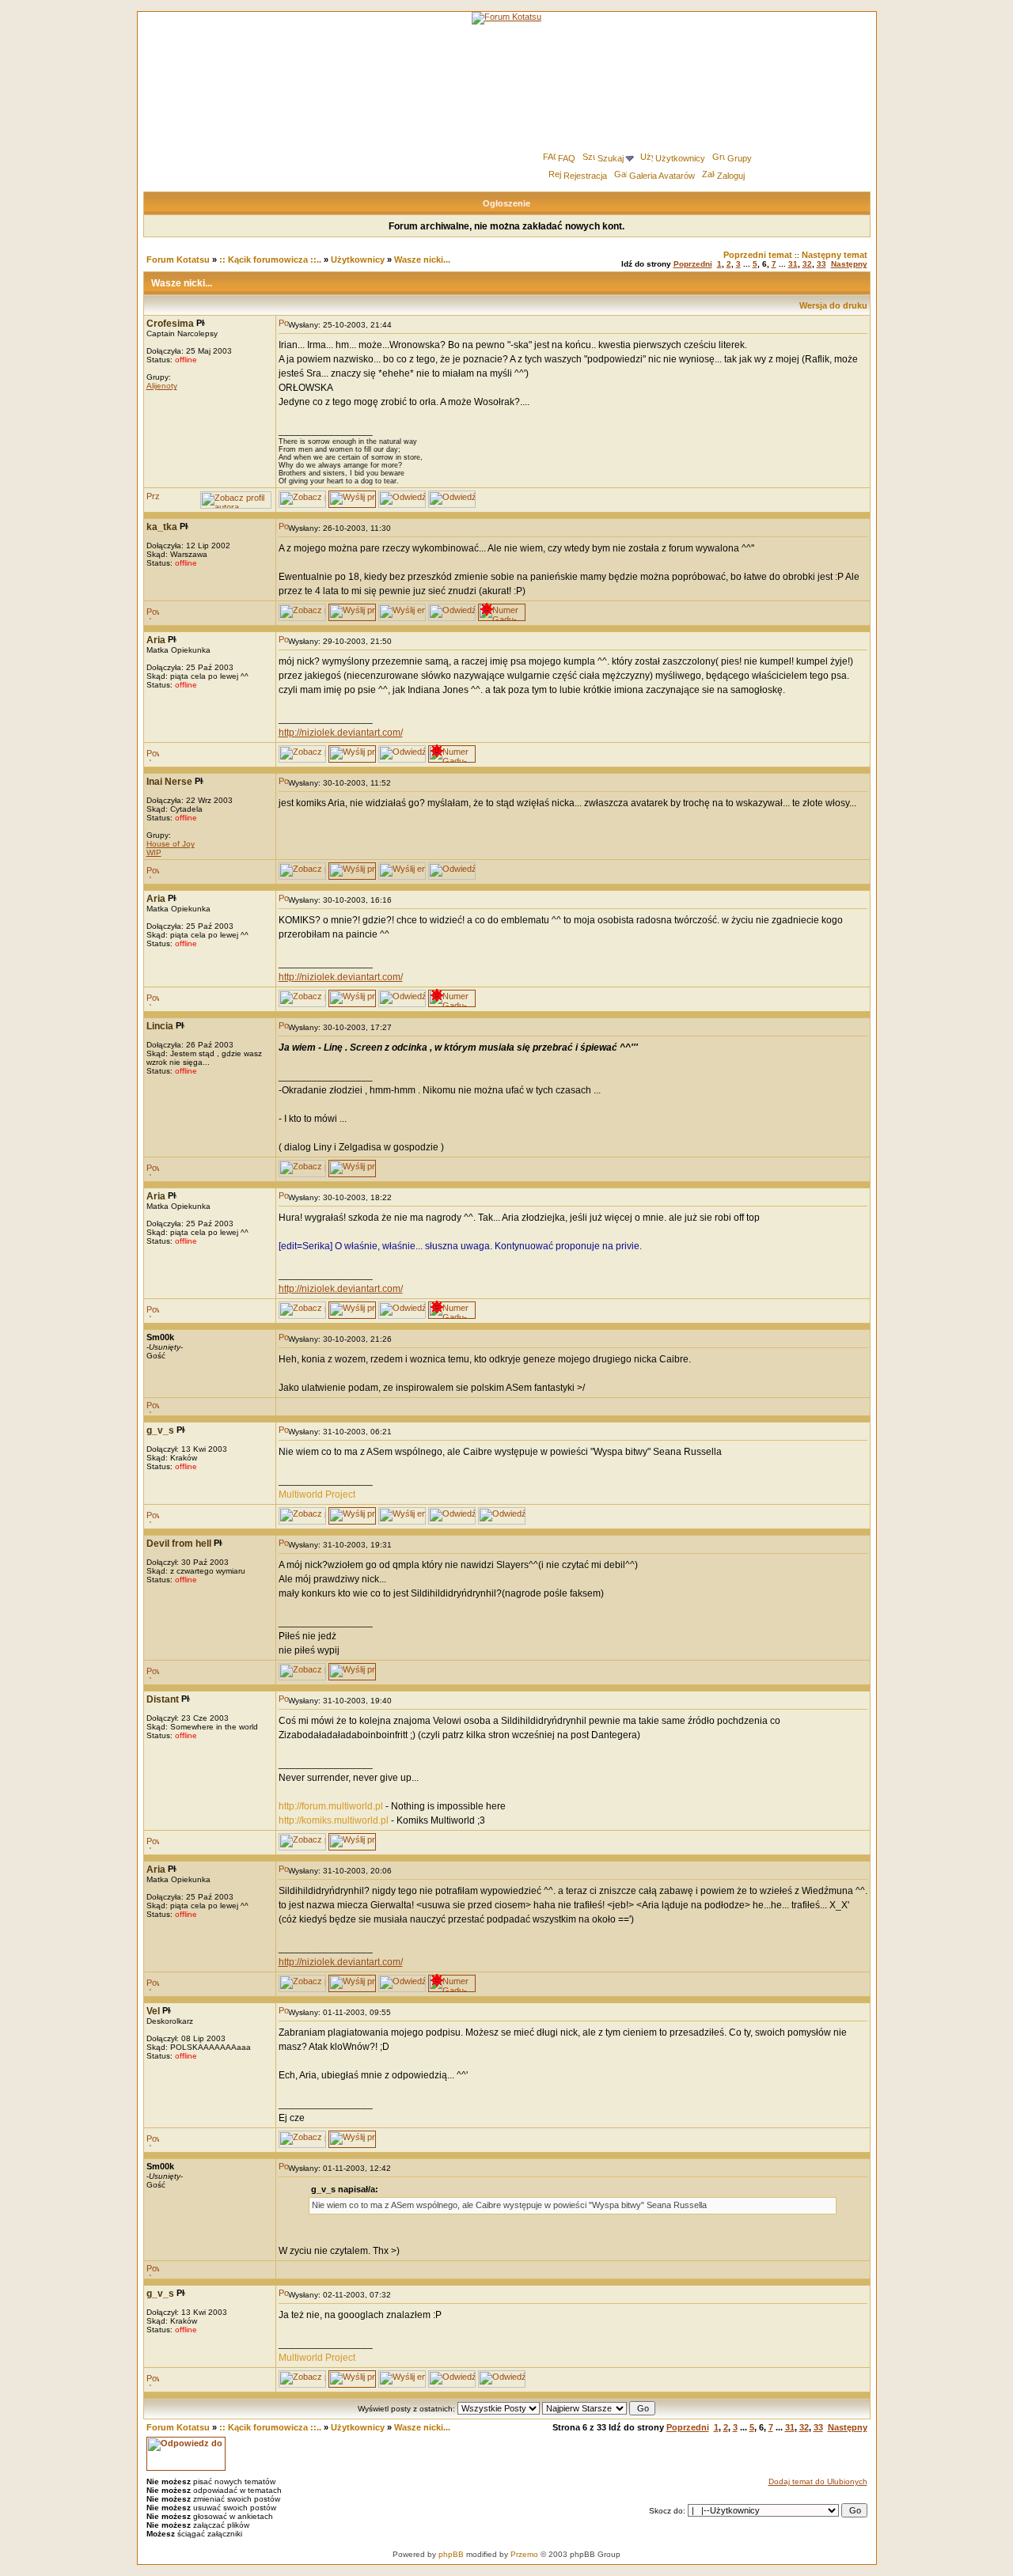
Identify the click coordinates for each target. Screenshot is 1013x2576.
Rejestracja (585, 176)
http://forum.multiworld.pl (331, 1806)
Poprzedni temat (758, 255)
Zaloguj (731, 176)
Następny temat (835, 255)
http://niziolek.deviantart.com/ (341, 733)
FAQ (567, 158)
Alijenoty (162, 386)
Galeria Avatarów (662, 176)
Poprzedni (693, 264)
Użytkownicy (680, 158)
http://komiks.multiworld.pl (334, 1820)
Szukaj (611, 158)
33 (821, 264)
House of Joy (171, 844)
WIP (154, 852)
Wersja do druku (833, 305)
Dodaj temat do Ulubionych (818, 2481)
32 (807, 264)
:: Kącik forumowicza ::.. (270, 259)
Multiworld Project (317, 1494)
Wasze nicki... (422, 259)
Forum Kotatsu (178, 259)
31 (793, 264)
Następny (849, 264)
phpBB (451, 2554)
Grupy (740, 158)
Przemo (524, 2554)
